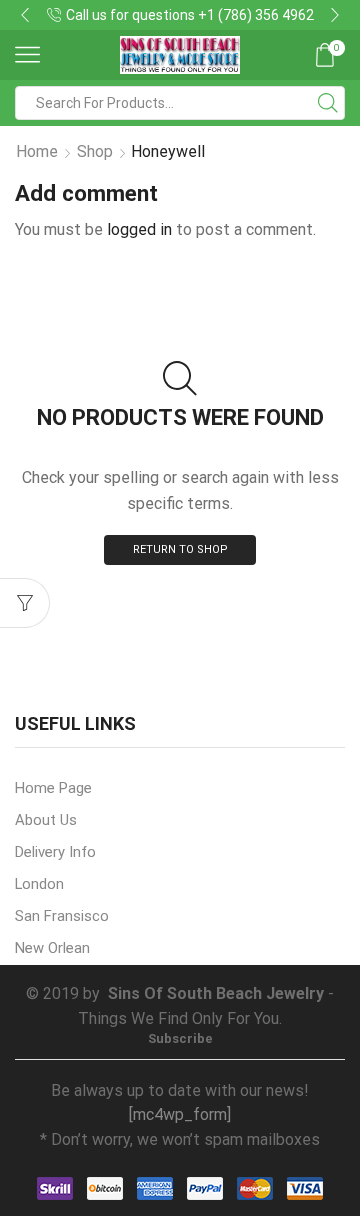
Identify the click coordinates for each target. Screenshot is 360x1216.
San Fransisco (62, 916)
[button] (25, 15)
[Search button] (328, 103)
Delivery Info (55, 852)
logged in (139, 229)
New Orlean (52, 948)
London (39, 884)
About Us (46, 820)
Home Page (53, 788)
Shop (95, 151)
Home (37, 151)
